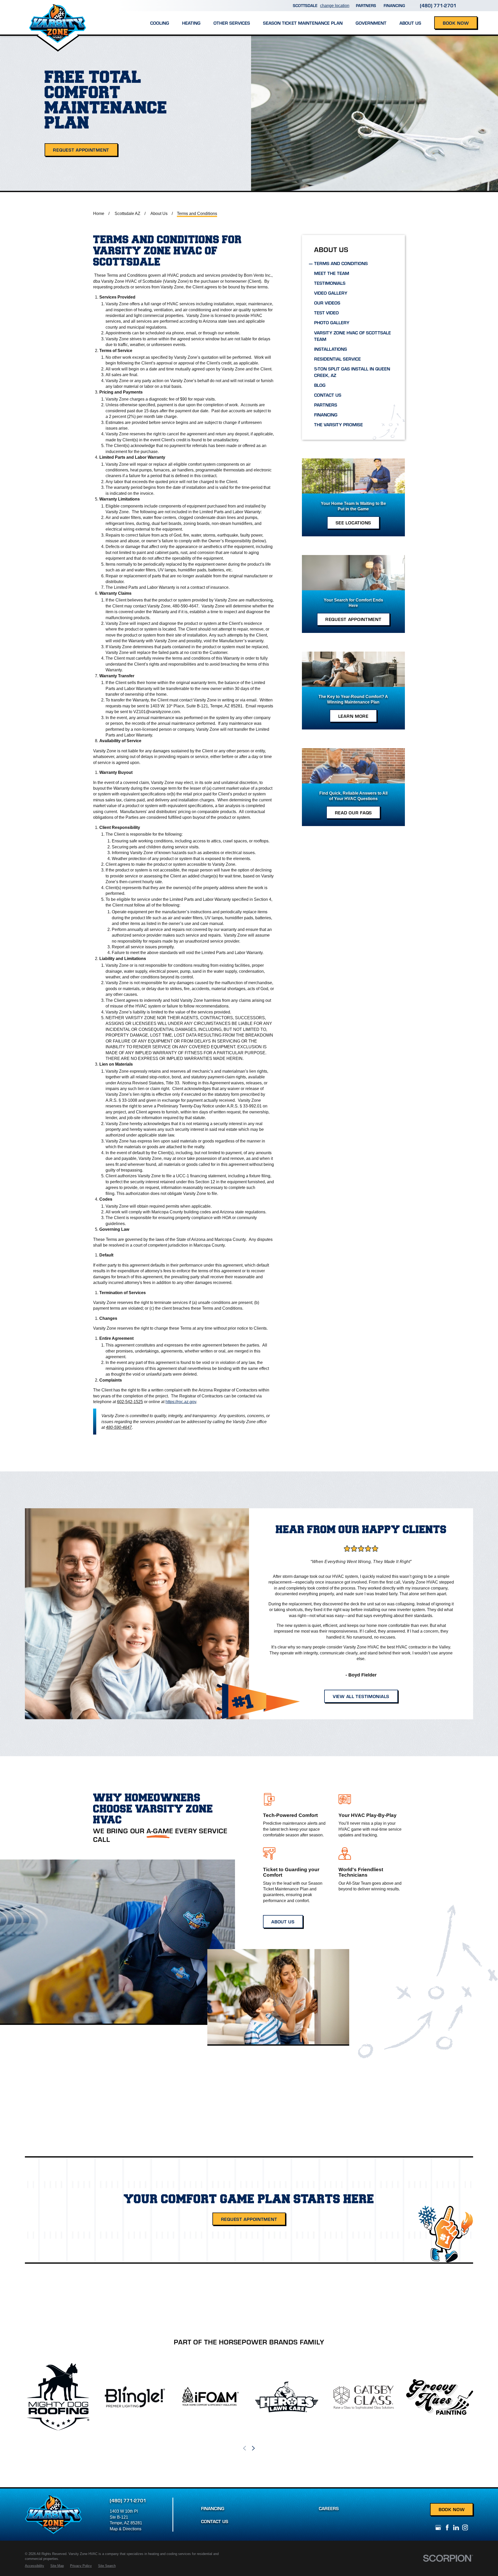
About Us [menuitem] (410, 23)
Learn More (353, 716)
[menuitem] (353, 263)
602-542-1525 (130, 1402)
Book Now (456, 23)
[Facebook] (447, 2527)
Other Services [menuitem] (232, 23)
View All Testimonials (361, 1696)
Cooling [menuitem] (160, 23)
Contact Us (215, 2521)
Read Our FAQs (353, 812)
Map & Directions (126, 2529)
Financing (394, 5)
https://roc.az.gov (181, 1402)
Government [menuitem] (371, 23)
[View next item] (253, 2448)
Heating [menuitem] (191, 23)
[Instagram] (465, 2527)
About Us (283, 1921)
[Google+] (438, 2527)
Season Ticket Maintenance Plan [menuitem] (303, 23)
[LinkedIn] (456, 2527)
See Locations (353, 522)
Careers (329, 2508)
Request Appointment (81, 150)
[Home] (58, 17)
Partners (366, 5)
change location (335, 5)
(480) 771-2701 (438, 5)
